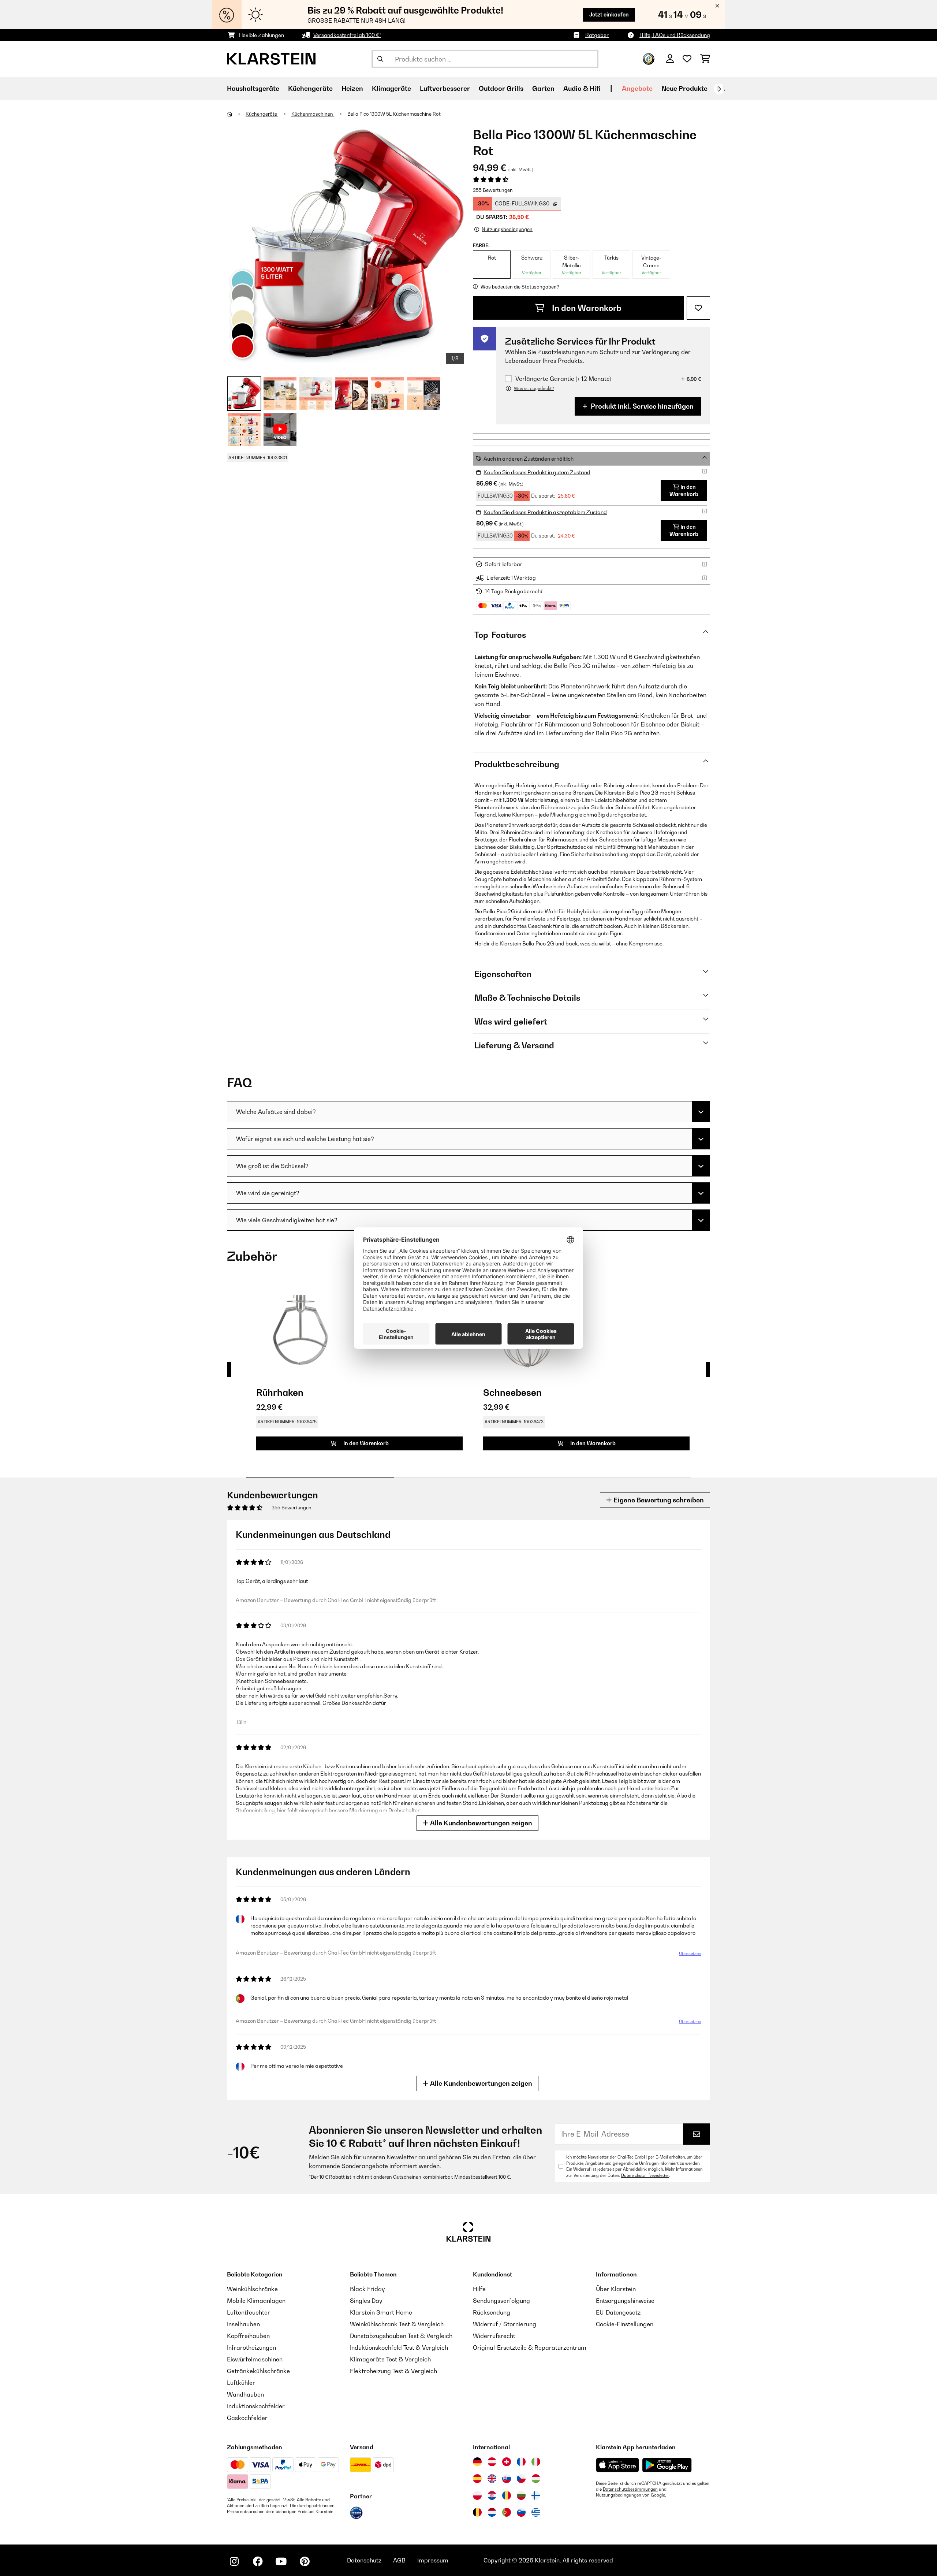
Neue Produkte (684, 88)
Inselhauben (243, 2324)
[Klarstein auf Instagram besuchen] (234, 2561)
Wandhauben (245, 2394)
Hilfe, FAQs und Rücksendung (675, 35)
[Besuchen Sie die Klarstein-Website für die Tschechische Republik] (521, 2479)
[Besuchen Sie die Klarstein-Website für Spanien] (477, 2479)
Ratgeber (597, 35)
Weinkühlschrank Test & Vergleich (397, 2324)
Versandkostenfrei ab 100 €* (347, 35)
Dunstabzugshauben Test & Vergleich (401, 2336)
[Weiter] (719, 89)
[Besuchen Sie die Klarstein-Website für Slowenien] (521, 2512)
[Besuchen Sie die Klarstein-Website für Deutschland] (477, 2462)
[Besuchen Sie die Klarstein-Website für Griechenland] (536, 2513)
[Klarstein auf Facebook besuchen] (258, 2561)
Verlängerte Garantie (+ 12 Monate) (563, 379)
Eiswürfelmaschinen (255, 2359)
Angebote (637, 88)
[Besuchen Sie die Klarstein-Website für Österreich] (492, 2462)
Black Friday (367, 2289)
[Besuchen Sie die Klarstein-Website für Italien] (536, 2462)
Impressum (433, 2560)
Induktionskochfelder (256, 2406)
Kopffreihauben (248, 2336)
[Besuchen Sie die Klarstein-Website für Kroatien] (492, 2495)
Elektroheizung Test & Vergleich (393, 2371)
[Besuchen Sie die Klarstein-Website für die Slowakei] (507, 2479)
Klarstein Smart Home (381, 2312)
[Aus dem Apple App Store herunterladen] (617, 2465)
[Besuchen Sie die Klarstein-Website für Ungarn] (536, 2479)
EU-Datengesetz (618, 2312)
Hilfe (479, 2289)
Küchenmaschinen (313, 114)
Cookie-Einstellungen (625, 2324)
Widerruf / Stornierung (505, 2324)
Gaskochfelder (247, 2418)
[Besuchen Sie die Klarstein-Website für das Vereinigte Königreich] (492, 2479)
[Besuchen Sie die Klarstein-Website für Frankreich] (521, 2462)
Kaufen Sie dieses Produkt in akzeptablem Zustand (545, 512)
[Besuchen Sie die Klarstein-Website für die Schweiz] (507, 2462)
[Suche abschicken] (380, 59)
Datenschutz (364, 2560)
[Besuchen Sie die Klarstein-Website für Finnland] (536, 2495)
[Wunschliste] (687, 59)
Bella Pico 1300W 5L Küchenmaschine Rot (394, 114)
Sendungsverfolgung (501, 2301)
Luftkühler (241, 2383)
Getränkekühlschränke (258, 2371)
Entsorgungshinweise (625, 2301)
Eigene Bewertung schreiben (658, 1500)
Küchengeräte (262, 114)
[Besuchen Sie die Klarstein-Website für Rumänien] (507, 2495)
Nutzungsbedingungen (619, 2495)
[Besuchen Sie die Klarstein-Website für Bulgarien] (521, 2495)
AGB (399, 2560)
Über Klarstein (616, 2289)
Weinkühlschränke (252, 2289)
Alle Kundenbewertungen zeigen (480, 1823)
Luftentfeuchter (249, 2312)
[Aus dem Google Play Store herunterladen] (667, 2465)
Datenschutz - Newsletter (645, 2175)
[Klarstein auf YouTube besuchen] (281, 2561)
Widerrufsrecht (494, 2336)
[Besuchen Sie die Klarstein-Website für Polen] (477, 2495)
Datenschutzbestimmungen (630, 2489)
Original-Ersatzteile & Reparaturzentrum (530, 2348)
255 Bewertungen (493, 190)
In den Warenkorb (586, 308)
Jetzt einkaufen (609, 14)
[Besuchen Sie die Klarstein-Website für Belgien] (477, 2512)
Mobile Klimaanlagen (256, 2301)
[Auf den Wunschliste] (698, 308)
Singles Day (366, 2301)
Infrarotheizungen (251, 2348)
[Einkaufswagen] (705, 59)
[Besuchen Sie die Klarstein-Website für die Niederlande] (492, 2512)
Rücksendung (492, 2312)
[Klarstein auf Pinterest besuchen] (305, 2561)
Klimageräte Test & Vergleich (390, 2359)
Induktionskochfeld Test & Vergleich (399, 2348)
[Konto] (670, 59)
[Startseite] (236, 114)
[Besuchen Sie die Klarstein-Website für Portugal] (507, 2512)
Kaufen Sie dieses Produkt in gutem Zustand (537, 472)
